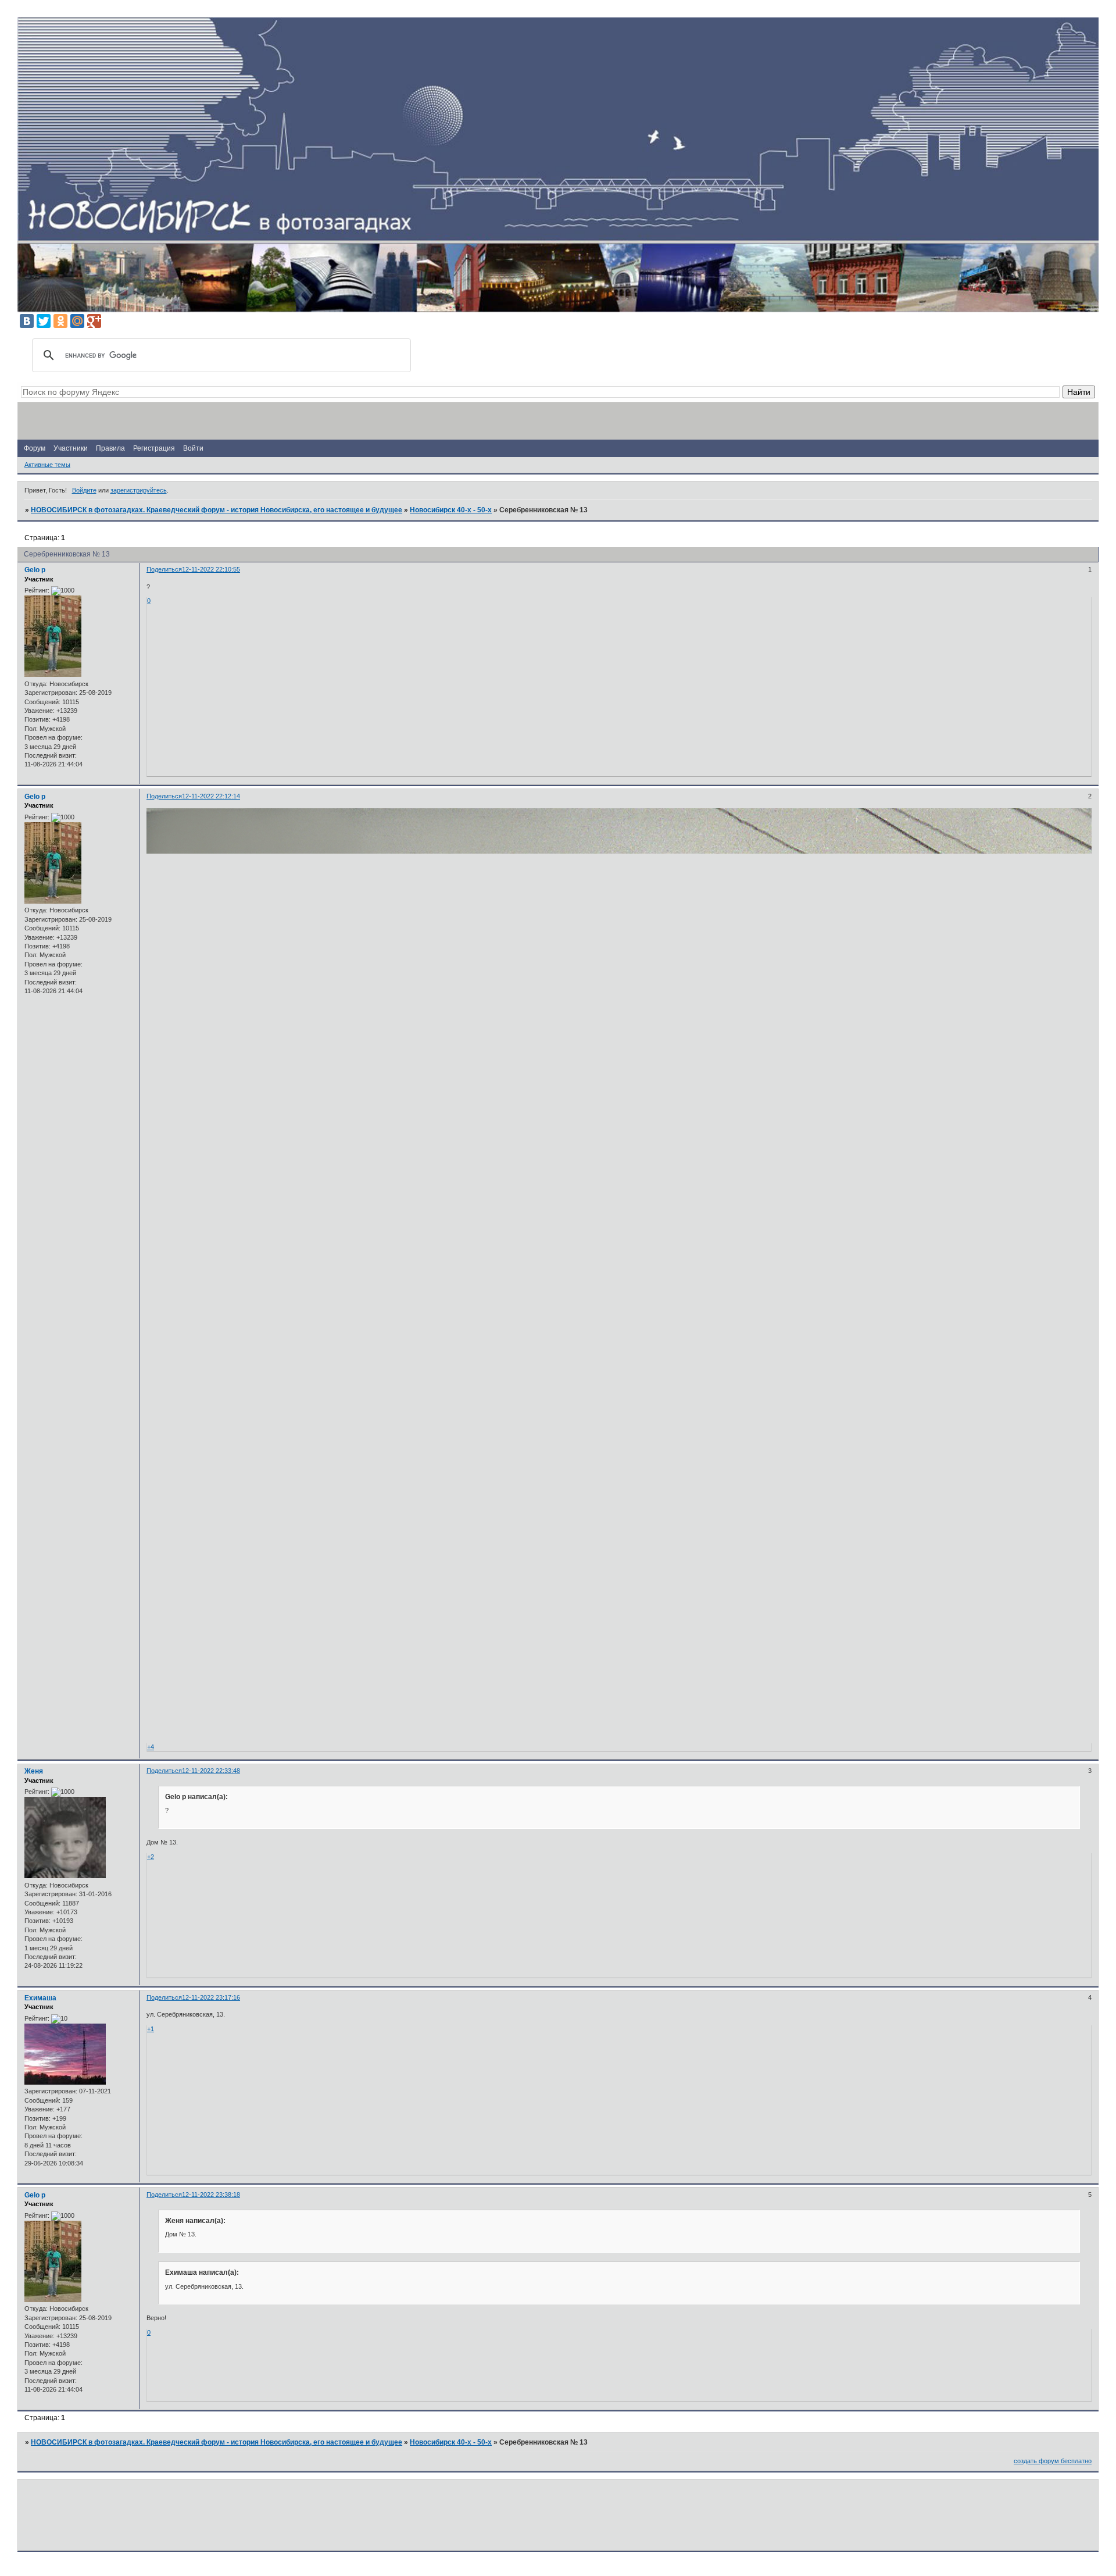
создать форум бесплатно (1053, 2461)
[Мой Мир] (77, 321)
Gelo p (35, 570)
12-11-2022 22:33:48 (211, 1771)
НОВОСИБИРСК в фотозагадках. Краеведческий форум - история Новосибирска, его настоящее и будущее (217, 510)
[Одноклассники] (60, 321)
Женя (34, 1771)
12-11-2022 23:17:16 (211, 1997)
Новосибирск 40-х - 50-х (451, 510)
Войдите (84, 490)
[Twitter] (44, 321)
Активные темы (47, 465)
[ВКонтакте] (27, 321)
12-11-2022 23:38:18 (211, 2195)
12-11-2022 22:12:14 (211, 796)
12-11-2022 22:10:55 (211, 569)
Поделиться (164, 569)
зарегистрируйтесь (139, 490)
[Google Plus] (94, 321)
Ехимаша (40, 1998)
